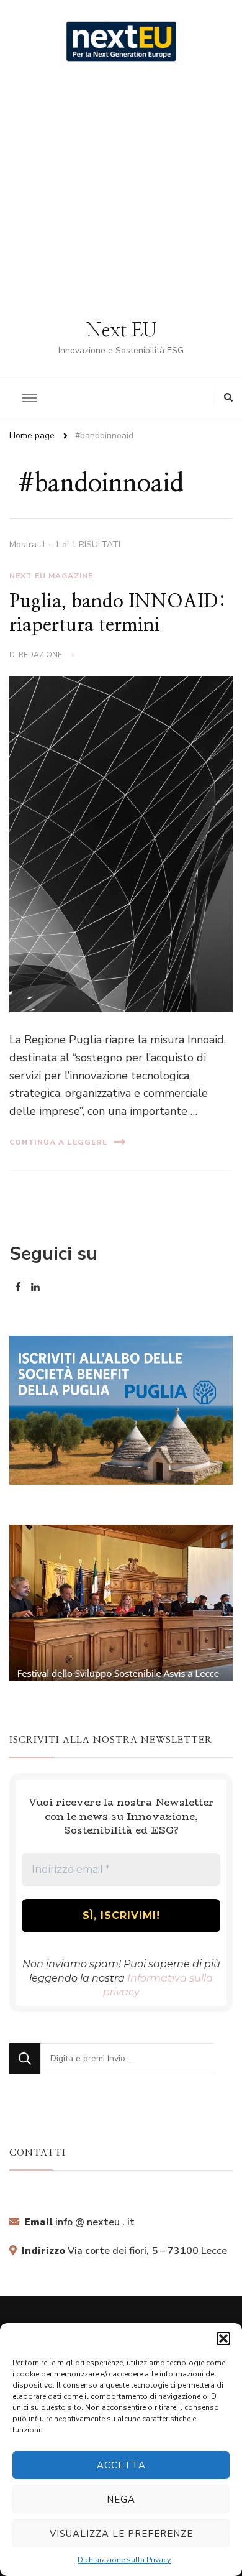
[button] (223, 2338)
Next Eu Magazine (51, 576)
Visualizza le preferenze (121, 2534)
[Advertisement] (121, 192)
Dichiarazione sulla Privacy (124, 2560)
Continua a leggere (58, 1142)
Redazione (40, 655)
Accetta (121, 2465)
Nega (121, 2500)
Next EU (121, 331)
